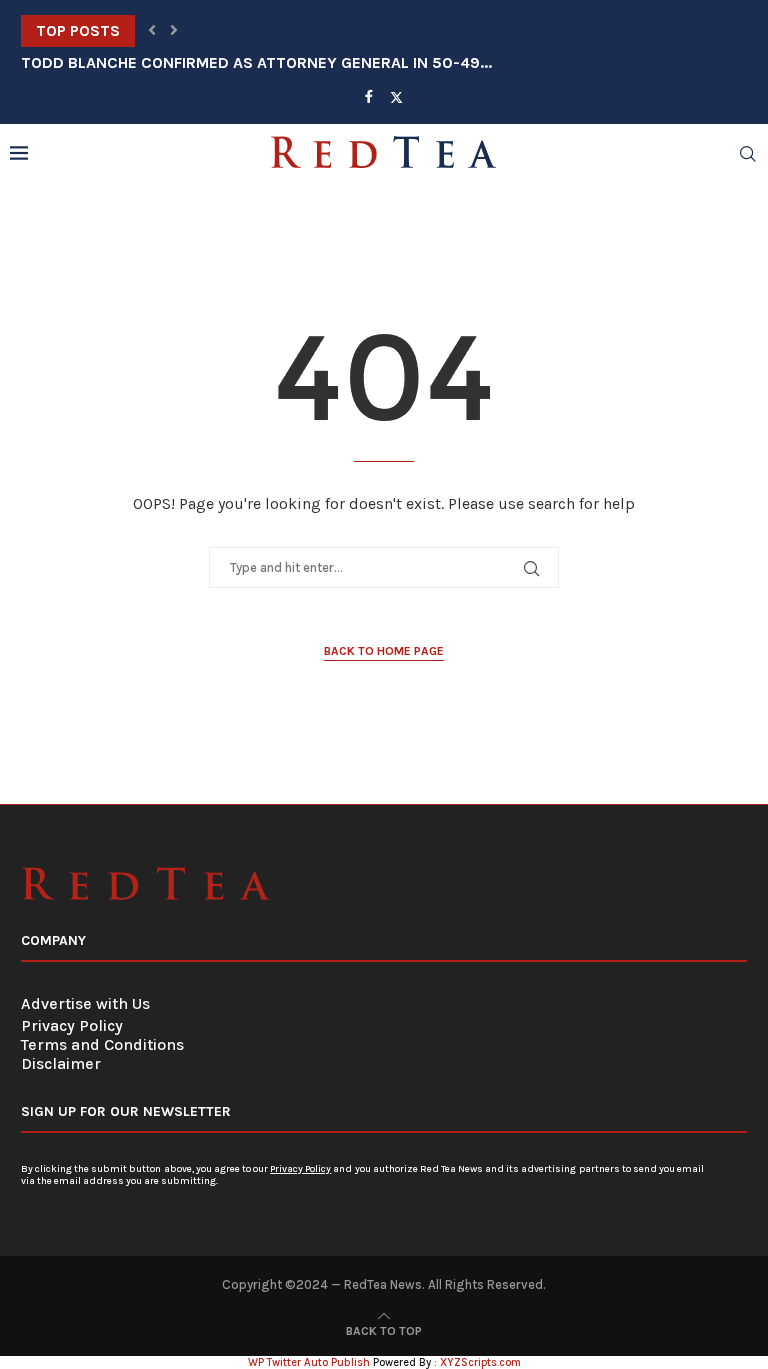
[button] (152, 31)
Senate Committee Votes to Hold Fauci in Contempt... (241, 30)
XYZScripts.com (480, 1362)
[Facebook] (369, 96)
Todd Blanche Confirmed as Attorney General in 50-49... (256, 62)
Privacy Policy (72, 1025)
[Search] (748, 154)
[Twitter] (396, 97)
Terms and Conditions (102, 1044)
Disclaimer (61, 1063)
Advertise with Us (85, 1003)
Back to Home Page (384, 651)
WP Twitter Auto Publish (309, 1362)
